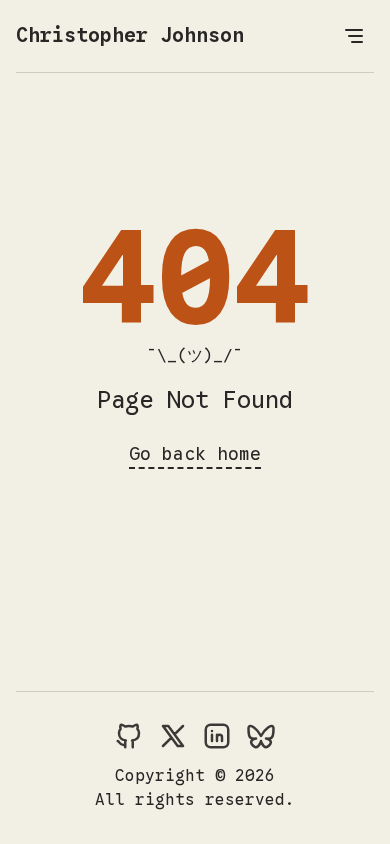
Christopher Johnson (130, 35)
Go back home (195, 454)
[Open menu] (354, 36)
